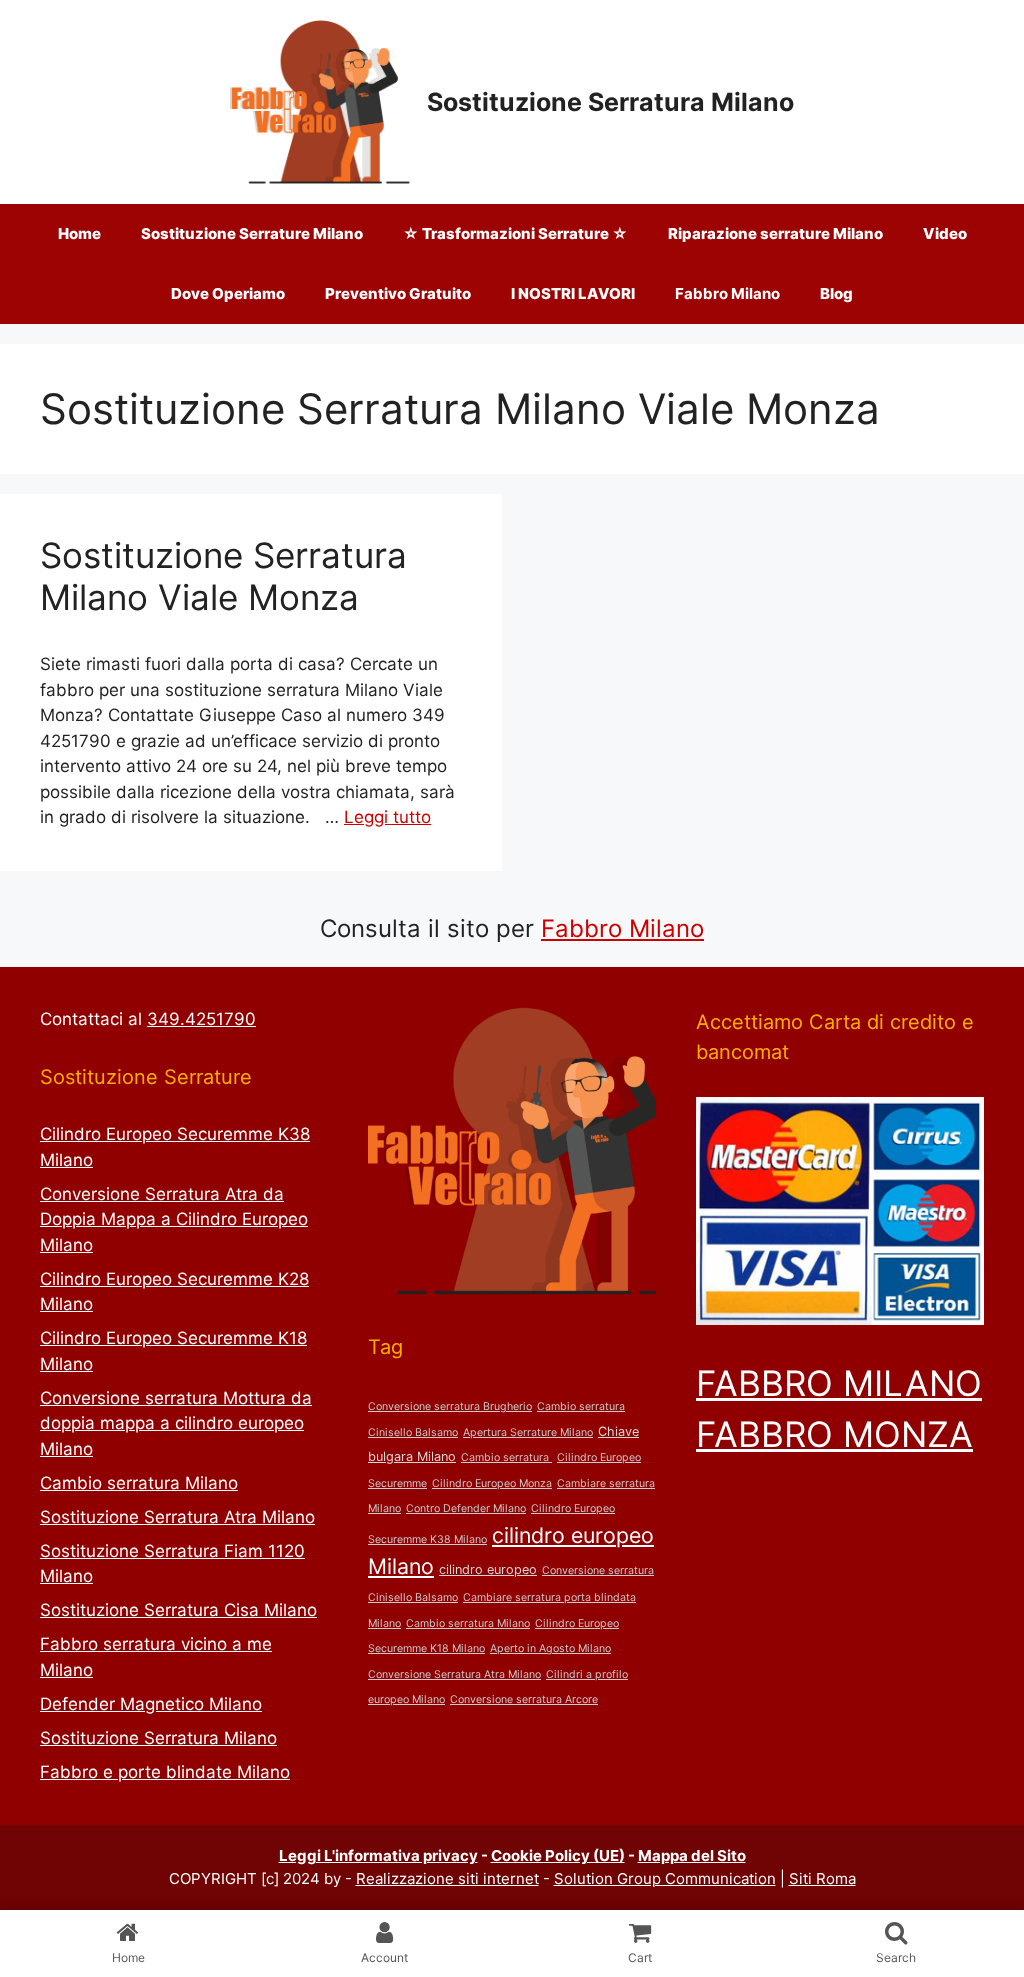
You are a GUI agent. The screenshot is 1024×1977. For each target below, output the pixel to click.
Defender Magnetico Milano (151, 1704)
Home (79, 233)
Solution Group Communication (665, 1878)
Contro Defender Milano (466, 1508)
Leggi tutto (387, 817)
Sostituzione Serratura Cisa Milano (178, 1610)
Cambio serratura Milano (139, 1483)
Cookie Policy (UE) (558, 1855)
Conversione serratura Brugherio (450, 1406)
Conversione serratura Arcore (524, 1699)
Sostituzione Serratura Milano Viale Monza (223, 576)
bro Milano (644, 928)
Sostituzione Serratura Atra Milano (177, 1517)
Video (945, 233)
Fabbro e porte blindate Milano (165, 1772)
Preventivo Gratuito (398, 293)
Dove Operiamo (228, 293)
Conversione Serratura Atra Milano (454, 1674)
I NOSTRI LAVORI (573, 293)
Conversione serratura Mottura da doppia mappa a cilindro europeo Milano (176, 1423)
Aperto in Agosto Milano (550, 1648)
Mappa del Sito (692, 1855)
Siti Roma (822, 1878)
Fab (562, 928)
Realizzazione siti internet (447, 1878)
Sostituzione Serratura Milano (610, 102)
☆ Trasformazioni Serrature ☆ (515, 233)
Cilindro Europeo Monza (492, 1483)
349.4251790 (201, 1019)
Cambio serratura (506, 1457)
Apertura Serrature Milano (528, 1432)
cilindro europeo (488, 1569)
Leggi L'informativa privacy (378, 1855)
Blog (836, 293)
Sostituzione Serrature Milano (252, 233)
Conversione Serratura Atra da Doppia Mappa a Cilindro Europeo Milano (174, 1219)
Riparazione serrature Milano (775, 233)
